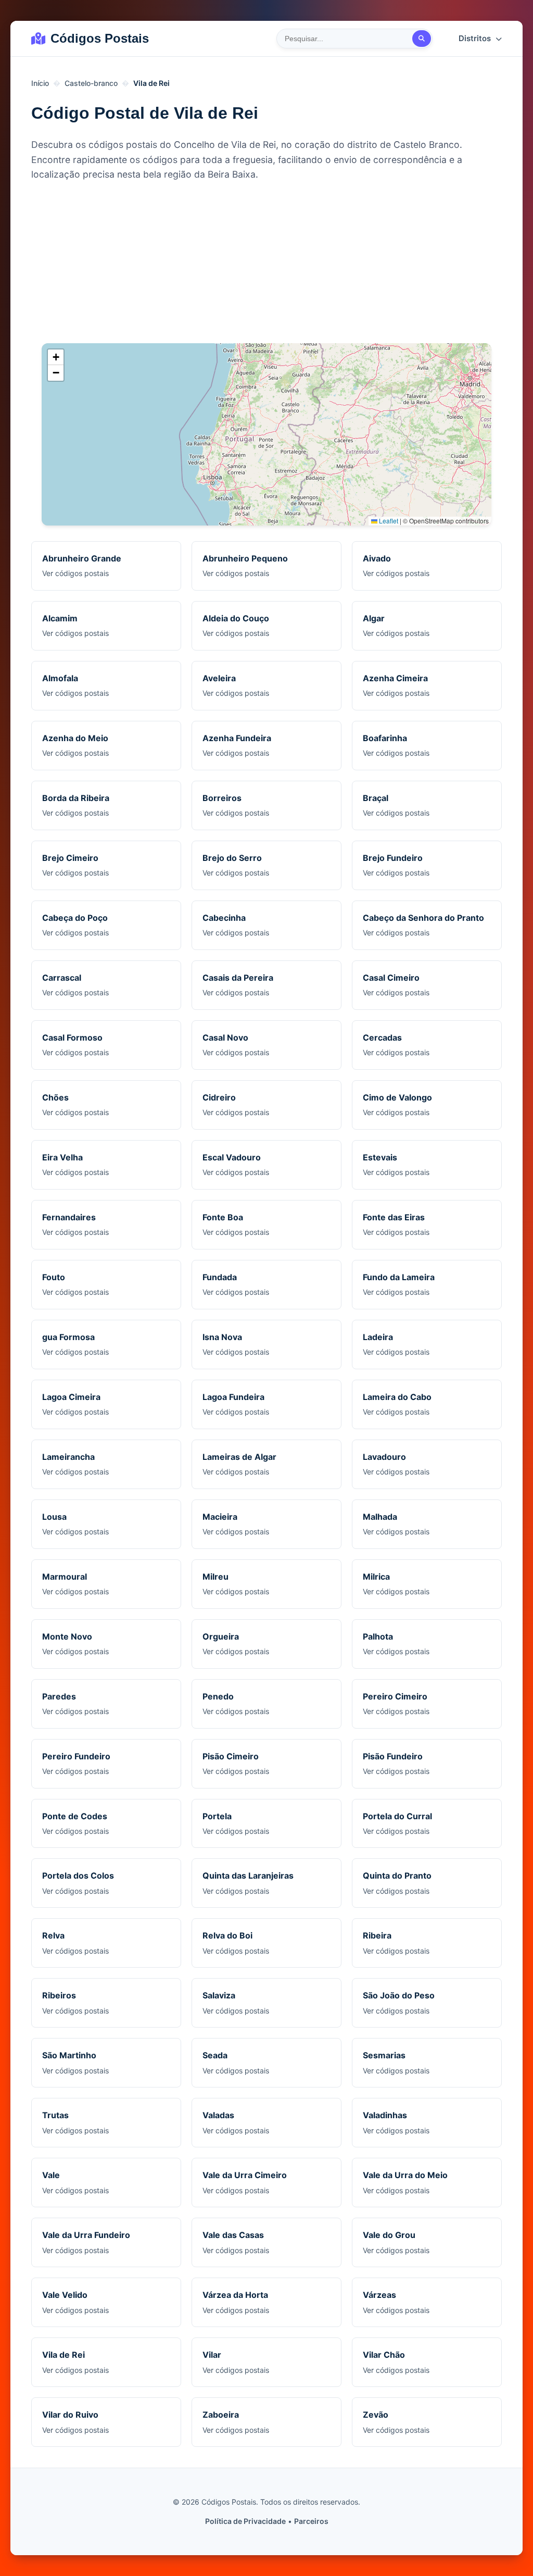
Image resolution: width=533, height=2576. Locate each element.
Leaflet (388, 521)
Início (40, 83)
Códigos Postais (100, 38)
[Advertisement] (266, 265)
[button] (56, 357)
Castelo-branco (91, 83)
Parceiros (311, 2521)
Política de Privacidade (245, 2521)
